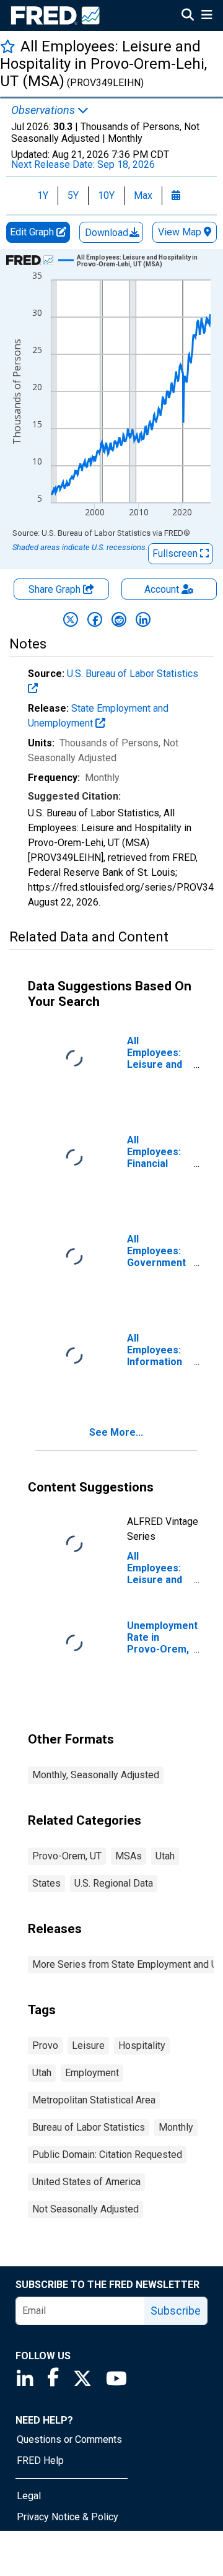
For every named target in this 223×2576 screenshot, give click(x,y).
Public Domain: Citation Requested (107, 2155)
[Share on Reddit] (119, 619)
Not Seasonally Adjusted (85, 2209)
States (46, 1883)
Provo (45, 2046)
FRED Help (40, 2460)
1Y (43, 195)
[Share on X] (71, 619)
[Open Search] (188, 16)
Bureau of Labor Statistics (89, 2127)
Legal (29, 2496)
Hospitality (142, 2046)
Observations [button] (44, 110)
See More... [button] (116, 1432)
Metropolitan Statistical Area (94, 2100)
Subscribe (176, 2311)
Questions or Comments (69, 2439)
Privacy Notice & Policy (68, 2517)
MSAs (129, 1856)
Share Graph (56, 589)
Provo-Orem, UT (67, 1856)
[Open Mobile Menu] (207, 16)
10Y (106, 195)
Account (162, 589)
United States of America (86, 2182)
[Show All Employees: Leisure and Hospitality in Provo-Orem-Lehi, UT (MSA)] (139, 261)
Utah (165, 1856)
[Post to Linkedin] (143, 619)
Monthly (176, 2127)
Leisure (88, 2046)
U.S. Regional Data (114, 1883)
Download (108, 233)
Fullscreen (176, 553)
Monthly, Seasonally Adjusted (96, 1775)
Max (143, 195)
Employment (92, 2073)
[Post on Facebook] (95, 619)
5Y (73, 195)
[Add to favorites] (8, 46)
